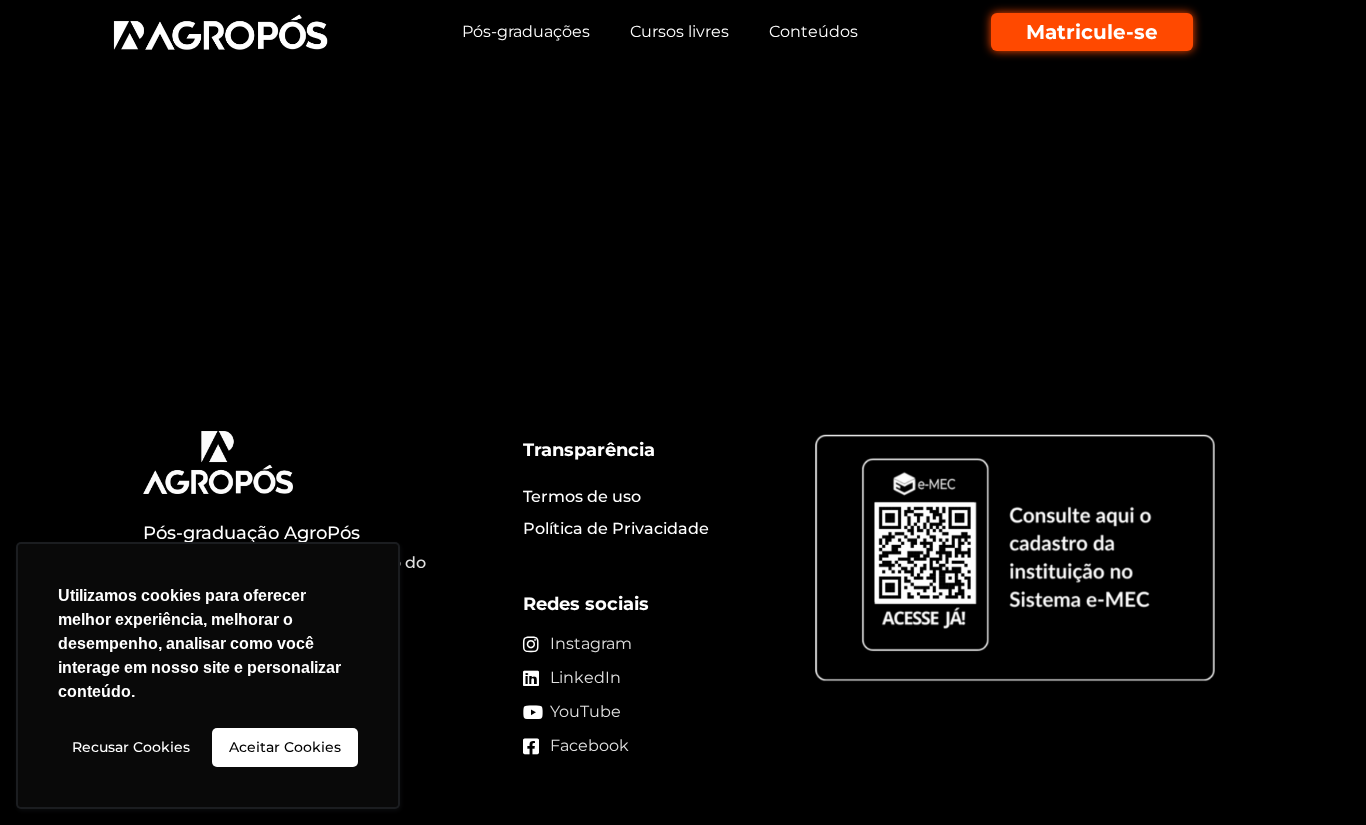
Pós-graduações (526, 31)
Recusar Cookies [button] (131, 747)
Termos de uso (582, 496)
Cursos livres (679, 31)
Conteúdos (813, 31)
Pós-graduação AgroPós (251, 533)
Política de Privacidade (616, 528)
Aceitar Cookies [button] (285, 747)
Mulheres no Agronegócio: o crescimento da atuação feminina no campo (645, 173)
